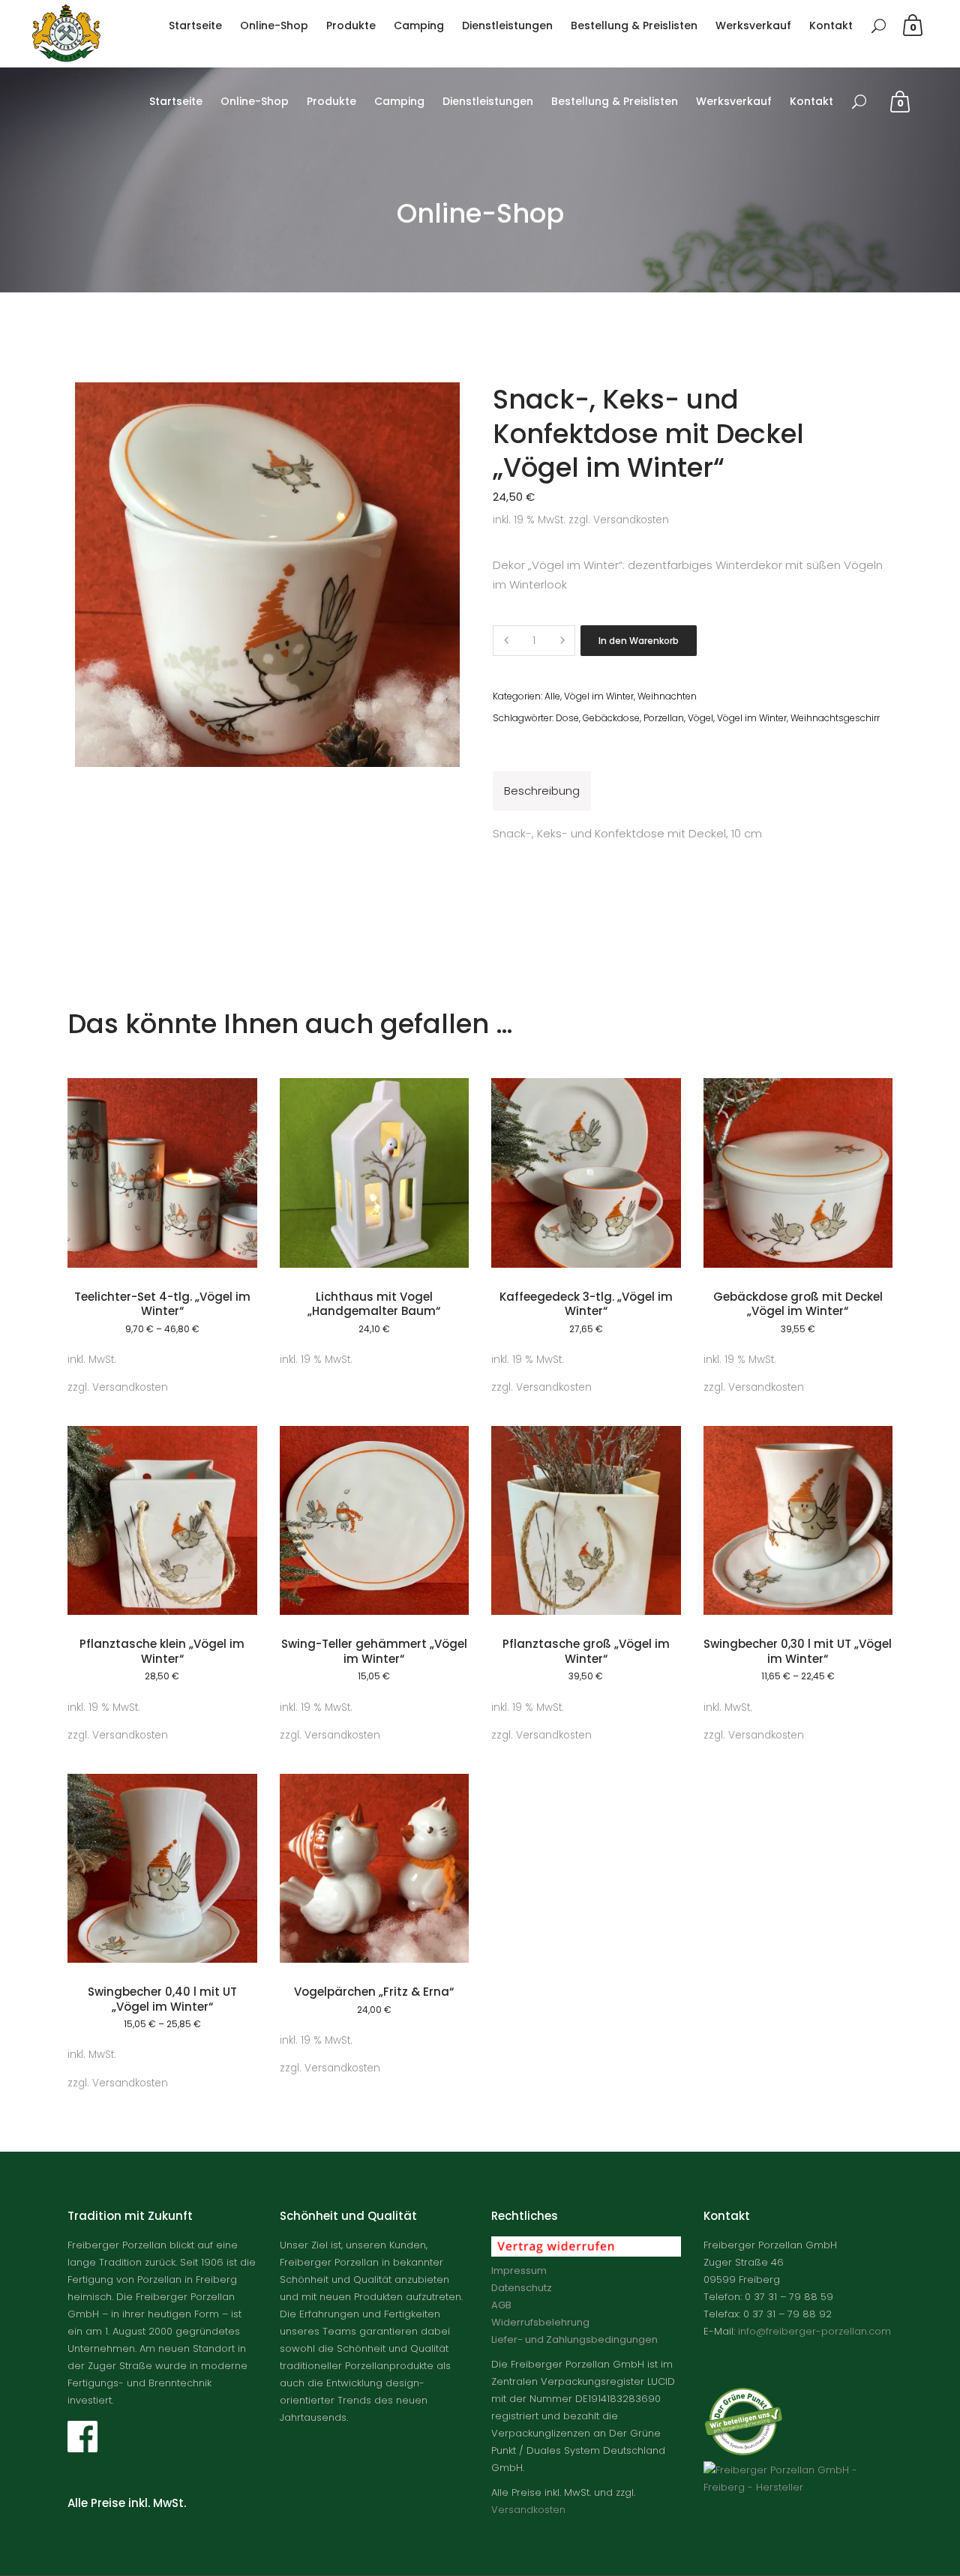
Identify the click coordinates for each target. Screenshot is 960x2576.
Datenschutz (522, 2288)
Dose (567, 718)
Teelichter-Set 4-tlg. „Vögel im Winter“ (162, 1304)
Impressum (519, 2270)
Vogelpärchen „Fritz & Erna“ (374, 1992)
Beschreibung (542, 791)
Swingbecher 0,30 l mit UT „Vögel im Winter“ (798, 1651)
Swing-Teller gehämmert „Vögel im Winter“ (374, 1651)
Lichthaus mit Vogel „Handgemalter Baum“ (374, 1304)
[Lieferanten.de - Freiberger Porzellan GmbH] (798, 2487)
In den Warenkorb (639, 641)
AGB (501, 2305)
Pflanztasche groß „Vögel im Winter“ (586, 1651)
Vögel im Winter (599, 696)
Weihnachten (667, 696)
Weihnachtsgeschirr (835, 718)
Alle (552, 696)
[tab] (542, 791)
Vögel (700, 718)
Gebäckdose (611, 718)
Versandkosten (631, 520)
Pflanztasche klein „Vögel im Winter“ (162, 1651)
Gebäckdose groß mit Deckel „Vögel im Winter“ (798, 1304)
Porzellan (664, 718)
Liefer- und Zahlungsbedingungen (574, 2339)
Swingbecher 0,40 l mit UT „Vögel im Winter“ (162, 1999)
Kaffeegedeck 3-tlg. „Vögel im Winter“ (586, 1304)
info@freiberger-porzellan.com (814, 2331)
